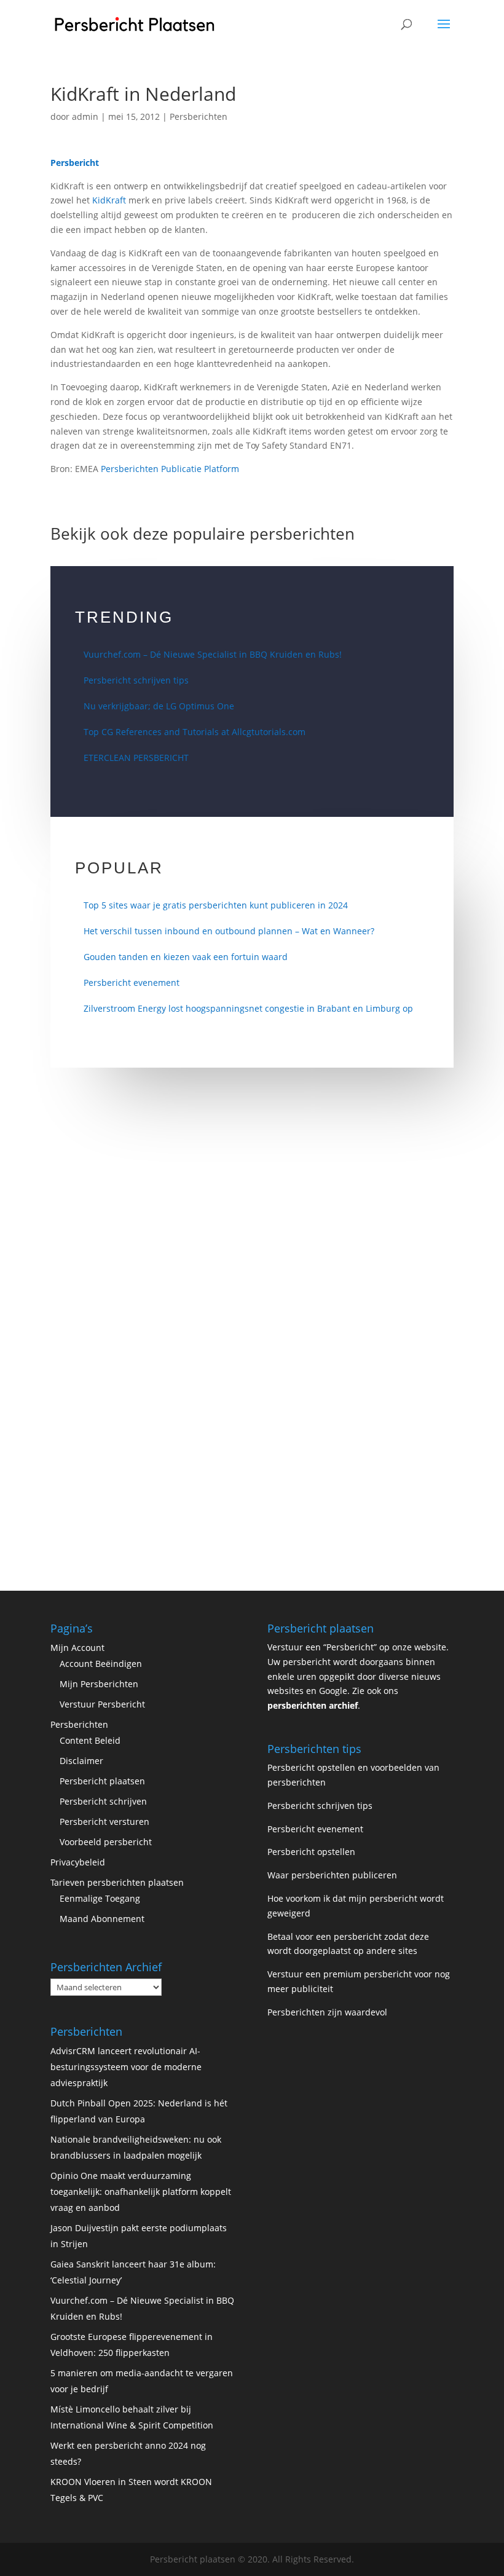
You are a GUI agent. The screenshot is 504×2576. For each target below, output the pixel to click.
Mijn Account (77, 1648)
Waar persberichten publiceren (332, 1875)
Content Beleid (90, 1740)
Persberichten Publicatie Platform (170, 469)
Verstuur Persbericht (102, 1704)
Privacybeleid (78, 1862)
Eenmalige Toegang (100, 1898)
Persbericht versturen (104, 1822)
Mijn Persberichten (99, 1684)
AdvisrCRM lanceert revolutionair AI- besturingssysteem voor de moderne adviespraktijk (126, 2067)
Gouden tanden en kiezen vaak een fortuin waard (186, 957)
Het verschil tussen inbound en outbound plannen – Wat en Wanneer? (229, 931)
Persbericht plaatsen (102, 1781)
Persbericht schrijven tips (136, 680)
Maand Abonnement (102, 1919)
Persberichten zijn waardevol (327, 2012)
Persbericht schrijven (103, 1801)
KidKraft (109, 200)
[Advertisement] (252, 1226)
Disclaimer (81, 1761)
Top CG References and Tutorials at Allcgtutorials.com (195, 732)
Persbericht (75, 163)
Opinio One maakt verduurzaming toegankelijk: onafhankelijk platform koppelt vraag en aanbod (141, 2192)
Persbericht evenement (132, 983)
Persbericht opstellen (311, 1852)
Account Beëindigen (101, 1664)
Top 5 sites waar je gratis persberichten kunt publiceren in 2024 (216, 905)
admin (85, 116)
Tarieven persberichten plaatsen (117, 1882)
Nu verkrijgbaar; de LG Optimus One (159, 706)
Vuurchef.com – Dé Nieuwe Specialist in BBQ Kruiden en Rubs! (213, 654)
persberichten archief (313, 1705)
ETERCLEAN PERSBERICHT (136, 758)
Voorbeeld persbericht (106, 1842)
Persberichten (199, 116)
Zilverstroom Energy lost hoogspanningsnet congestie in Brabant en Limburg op (248, 1008)
